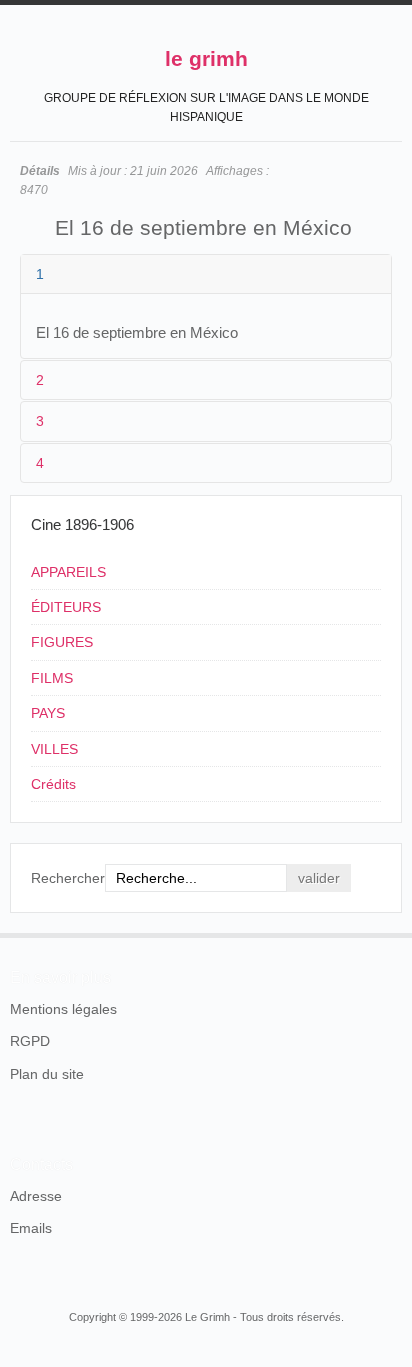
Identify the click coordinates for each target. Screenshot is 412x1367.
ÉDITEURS (66, 607)
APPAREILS (68, 572)
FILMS (52, 678)
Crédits (53, 784)
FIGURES (62, 642)
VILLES (54, 749)
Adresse (36, 1196)
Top (390, 933)
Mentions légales (63, 1009)
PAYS (48, 713)
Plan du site (47, 1074)
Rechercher (68, 878)
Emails (31, 1228)
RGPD (30, 1041)
